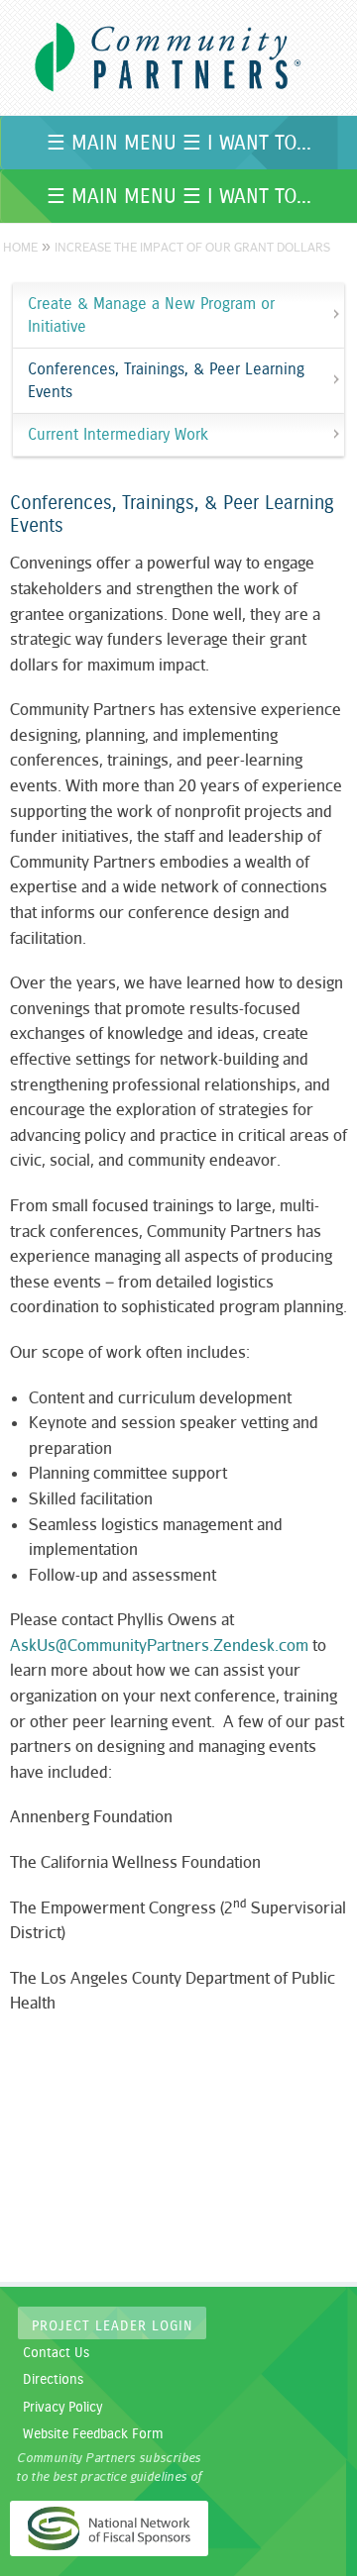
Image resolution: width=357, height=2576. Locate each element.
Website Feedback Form (93, 2434)
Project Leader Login (112, 2326)
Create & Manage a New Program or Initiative (151, 315)
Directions (53, 2380)
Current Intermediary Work (118, 435)
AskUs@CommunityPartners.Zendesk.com (159, 1645)
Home (20, 247)
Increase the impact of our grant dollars (192, 247)
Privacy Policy (62, 2408)
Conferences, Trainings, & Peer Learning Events (166, 380)
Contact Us (56, 2353)
